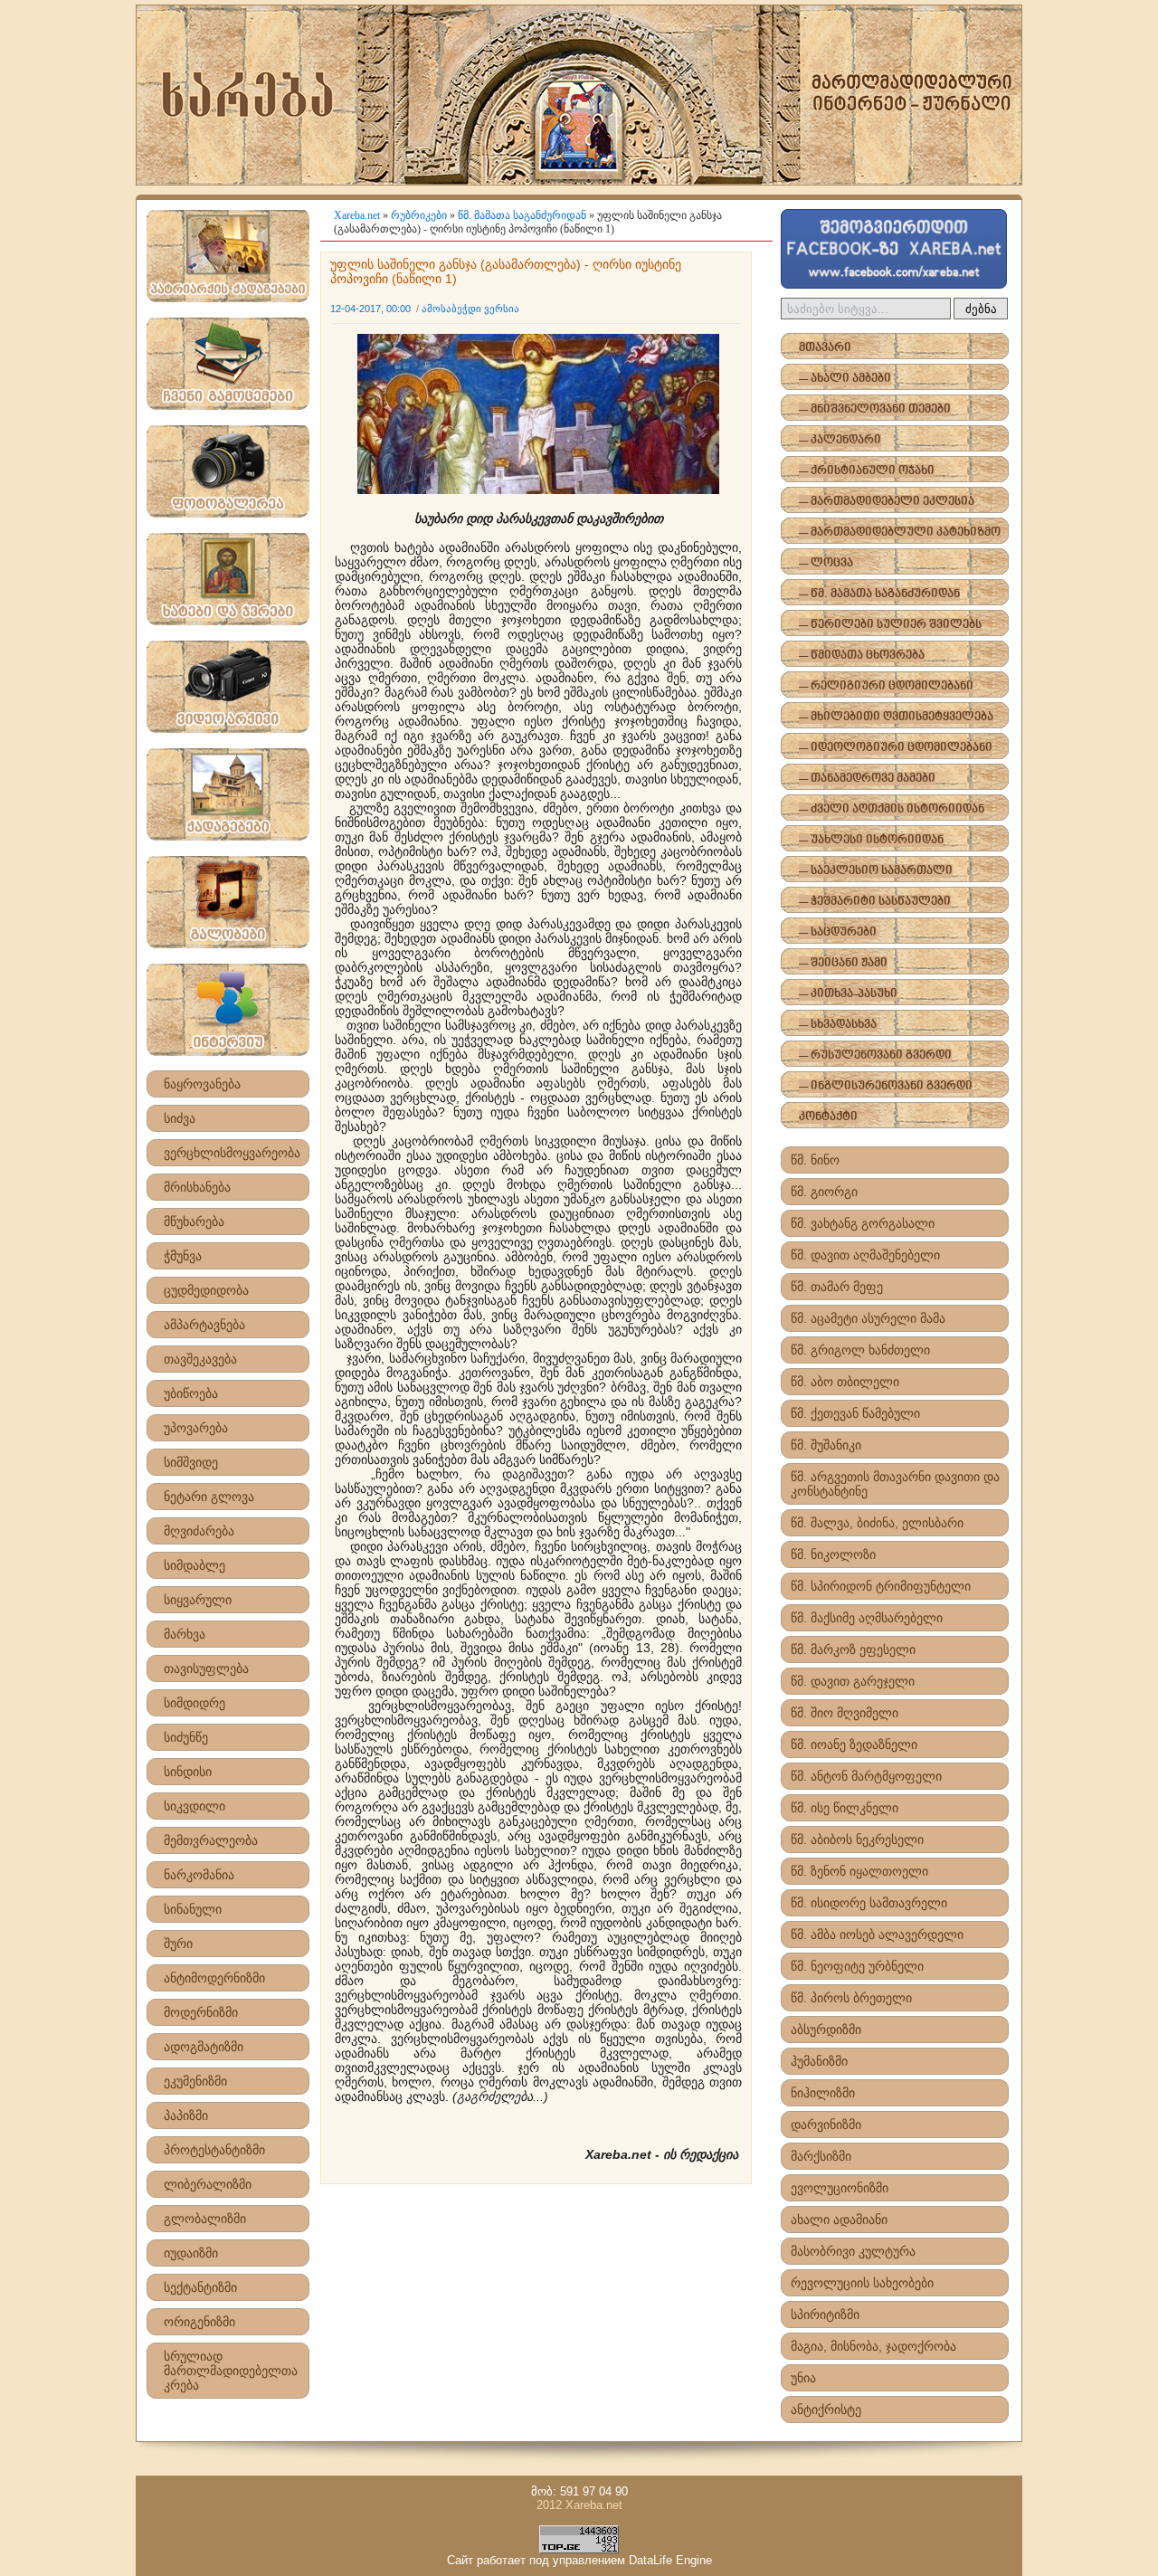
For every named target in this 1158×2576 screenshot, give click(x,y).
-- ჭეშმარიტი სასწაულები (875, 902)
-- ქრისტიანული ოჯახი (867, 471)
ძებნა (981, 309)
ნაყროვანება (202, 1084)
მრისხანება (197, 1187)
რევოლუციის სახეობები (862, 2283)
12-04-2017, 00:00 (370, 309)
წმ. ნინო (815, 1160)
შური (178, 1944)
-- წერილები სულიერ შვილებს (890, 625)
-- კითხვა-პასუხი (848, 994)
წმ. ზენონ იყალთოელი (859, 1871)
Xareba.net (357, 215)
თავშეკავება (200, 1359)
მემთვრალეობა (211, 1840)
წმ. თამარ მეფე (837, 1287)
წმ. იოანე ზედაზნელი (854, 1744)
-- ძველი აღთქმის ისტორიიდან (892, 809)
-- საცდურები (838, 932)
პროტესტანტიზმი (214, 2150)
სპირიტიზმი (825, 2315)
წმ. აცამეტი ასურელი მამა (868, 1318)
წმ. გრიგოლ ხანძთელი (860, 1350)
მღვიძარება (199, 1531)
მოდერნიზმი (201, 2012)
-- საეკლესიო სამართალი (876, 871)
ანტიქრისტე (826, 2410)
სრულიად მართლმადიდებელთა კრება (231, 2371)
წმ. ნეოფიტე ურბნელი (857, 1966)
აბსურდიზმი (826, 2029)
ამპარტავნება (204, 1325)
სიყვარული (198, 1600)
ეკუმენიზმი (195, 2081)
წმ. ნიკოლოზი (833, 1554)
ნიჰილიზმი (823, 2093)
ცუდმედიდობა (206, 1290)
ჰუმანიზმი (819, 2061)
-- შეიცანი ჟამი (843, 963)
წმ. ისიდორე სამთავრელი (869, 1903)
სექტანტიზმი (200, 2287)
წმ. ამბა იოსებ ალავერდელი (877, 1934)
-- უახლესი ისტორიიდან (871, 840)
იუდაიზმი (191, 2253)
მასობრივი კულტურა (853, 2251)
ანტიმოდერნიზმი (214, 1978)
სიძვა (180, 1118)
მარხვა (185, 1634)
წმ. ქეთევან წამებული (855, 1413)
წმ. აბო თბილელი (845, 1382)
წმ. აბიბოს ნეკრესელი (857, 1839)
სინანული (193, 1909)
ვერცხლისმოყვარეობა (232, 1153)
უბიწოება (191, 1393)
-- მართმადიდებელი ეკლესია (887, 502)
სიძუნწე (186, 1737)
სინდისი (188, 1772)
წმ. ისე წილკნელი (845, 1808)
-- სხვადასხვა (838, 1025)
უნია (803, 2378)
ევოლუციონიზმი (840, 2188)
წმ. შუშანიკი (826, 1445)
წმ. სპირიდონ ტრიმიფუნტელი (881, 1586)
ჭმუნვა (183, 1256)
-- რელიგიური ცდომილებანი (886, 686)
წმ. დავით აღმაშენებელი (865, 1255)
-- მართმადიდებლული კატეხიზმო (900, 532)
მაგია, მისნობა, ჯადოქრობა (873, 2346)
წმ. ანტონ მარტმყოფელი (866, 1776)
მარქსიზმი (821, 2156)
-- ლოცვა (826, 563)
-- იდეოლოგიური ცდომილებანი (896, 748)
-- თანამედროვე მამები (867, 779)
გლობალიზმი (205, 2219)
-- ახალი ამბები (845, 379)
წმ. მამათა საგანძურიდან (522, 215)
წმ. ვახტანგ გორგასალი (863, 1223)
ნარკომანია (199, 1875)
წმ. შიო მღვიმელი (845, 1713)
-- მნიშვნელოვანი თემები (875, 409)
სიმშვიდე (191, 1462)
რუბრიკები (419, 215)
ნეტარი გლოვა (209, 1497)
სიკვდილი (195, 1806)
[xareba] (579, 95)
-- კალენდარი (840, 440)
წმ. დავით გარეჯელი (853, 1681)
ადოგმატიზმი (204, 2047)
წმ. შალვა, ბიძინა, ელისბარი (877, 1523)
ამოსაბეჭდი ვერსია (470, 309)
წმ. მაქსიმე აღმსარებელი (867, 1618)
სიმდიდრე (195, 1703)
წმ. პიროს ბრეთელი (851, 1998)
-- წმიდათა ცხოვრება (862, 656)
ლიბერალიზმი (208, 2184)
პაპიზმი (186, 2115)
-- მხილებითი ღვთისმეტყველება (896, 717)
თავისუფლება (206, 1668)
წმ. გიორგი (824, 1192)
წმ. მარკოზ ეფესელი (853, 1649)
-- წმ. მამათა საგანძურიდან (879, 594)
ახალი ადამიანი (839, 2220)
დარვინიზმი (826, 2124)
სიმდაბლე (195, 1565)
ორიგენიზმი (199, 2322)
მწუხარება (194, 1221)
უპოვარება (196, 1428)
